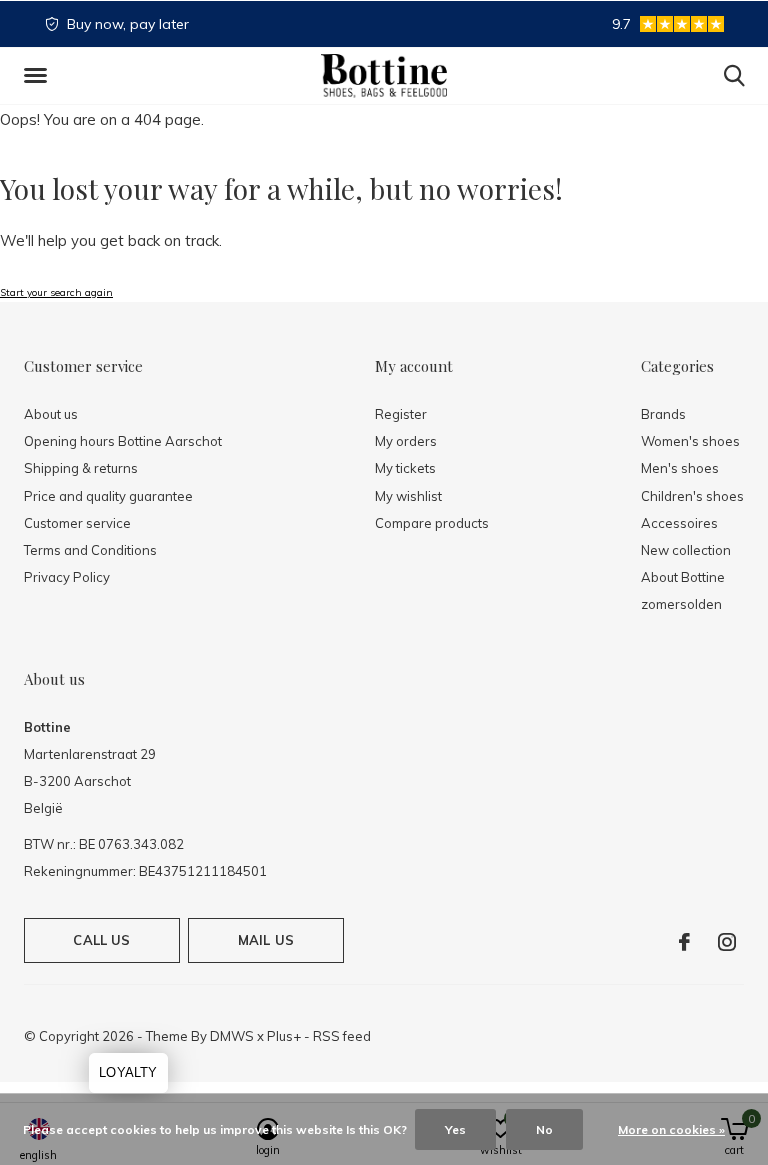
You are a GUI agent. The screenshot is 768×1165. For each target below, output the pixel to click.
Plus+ (284, 1036)
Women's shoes (690, 441)
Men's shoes (680, 468)
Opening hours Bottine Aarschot (123, 441)
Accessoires (679, 523)
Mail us (266, 940)
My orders (406, 441)
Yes (455, 1129)
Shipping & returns (81, 468)
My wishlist (408, 496)
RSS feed (342, 1036)
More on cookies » (671, 1129)
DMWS (232, 1036)
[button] (39, 76)
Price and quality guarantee (108, 496)
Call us (101, 940)
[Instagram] (727, 942)
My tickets (405, 468)
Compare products (432, 523)
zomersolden (681, 604)
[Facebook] (684, 942)
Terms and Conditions (90, 550)
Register (401, 414)
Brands (663, 414)
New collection (686, 550)
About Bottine (683, 577)
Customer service (77, 523)
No (544, 1129)
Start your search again (56, 292)
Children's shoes (692, 496)
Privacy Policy (67, 577)
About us (51, 414)
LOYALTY (128, 1072)
